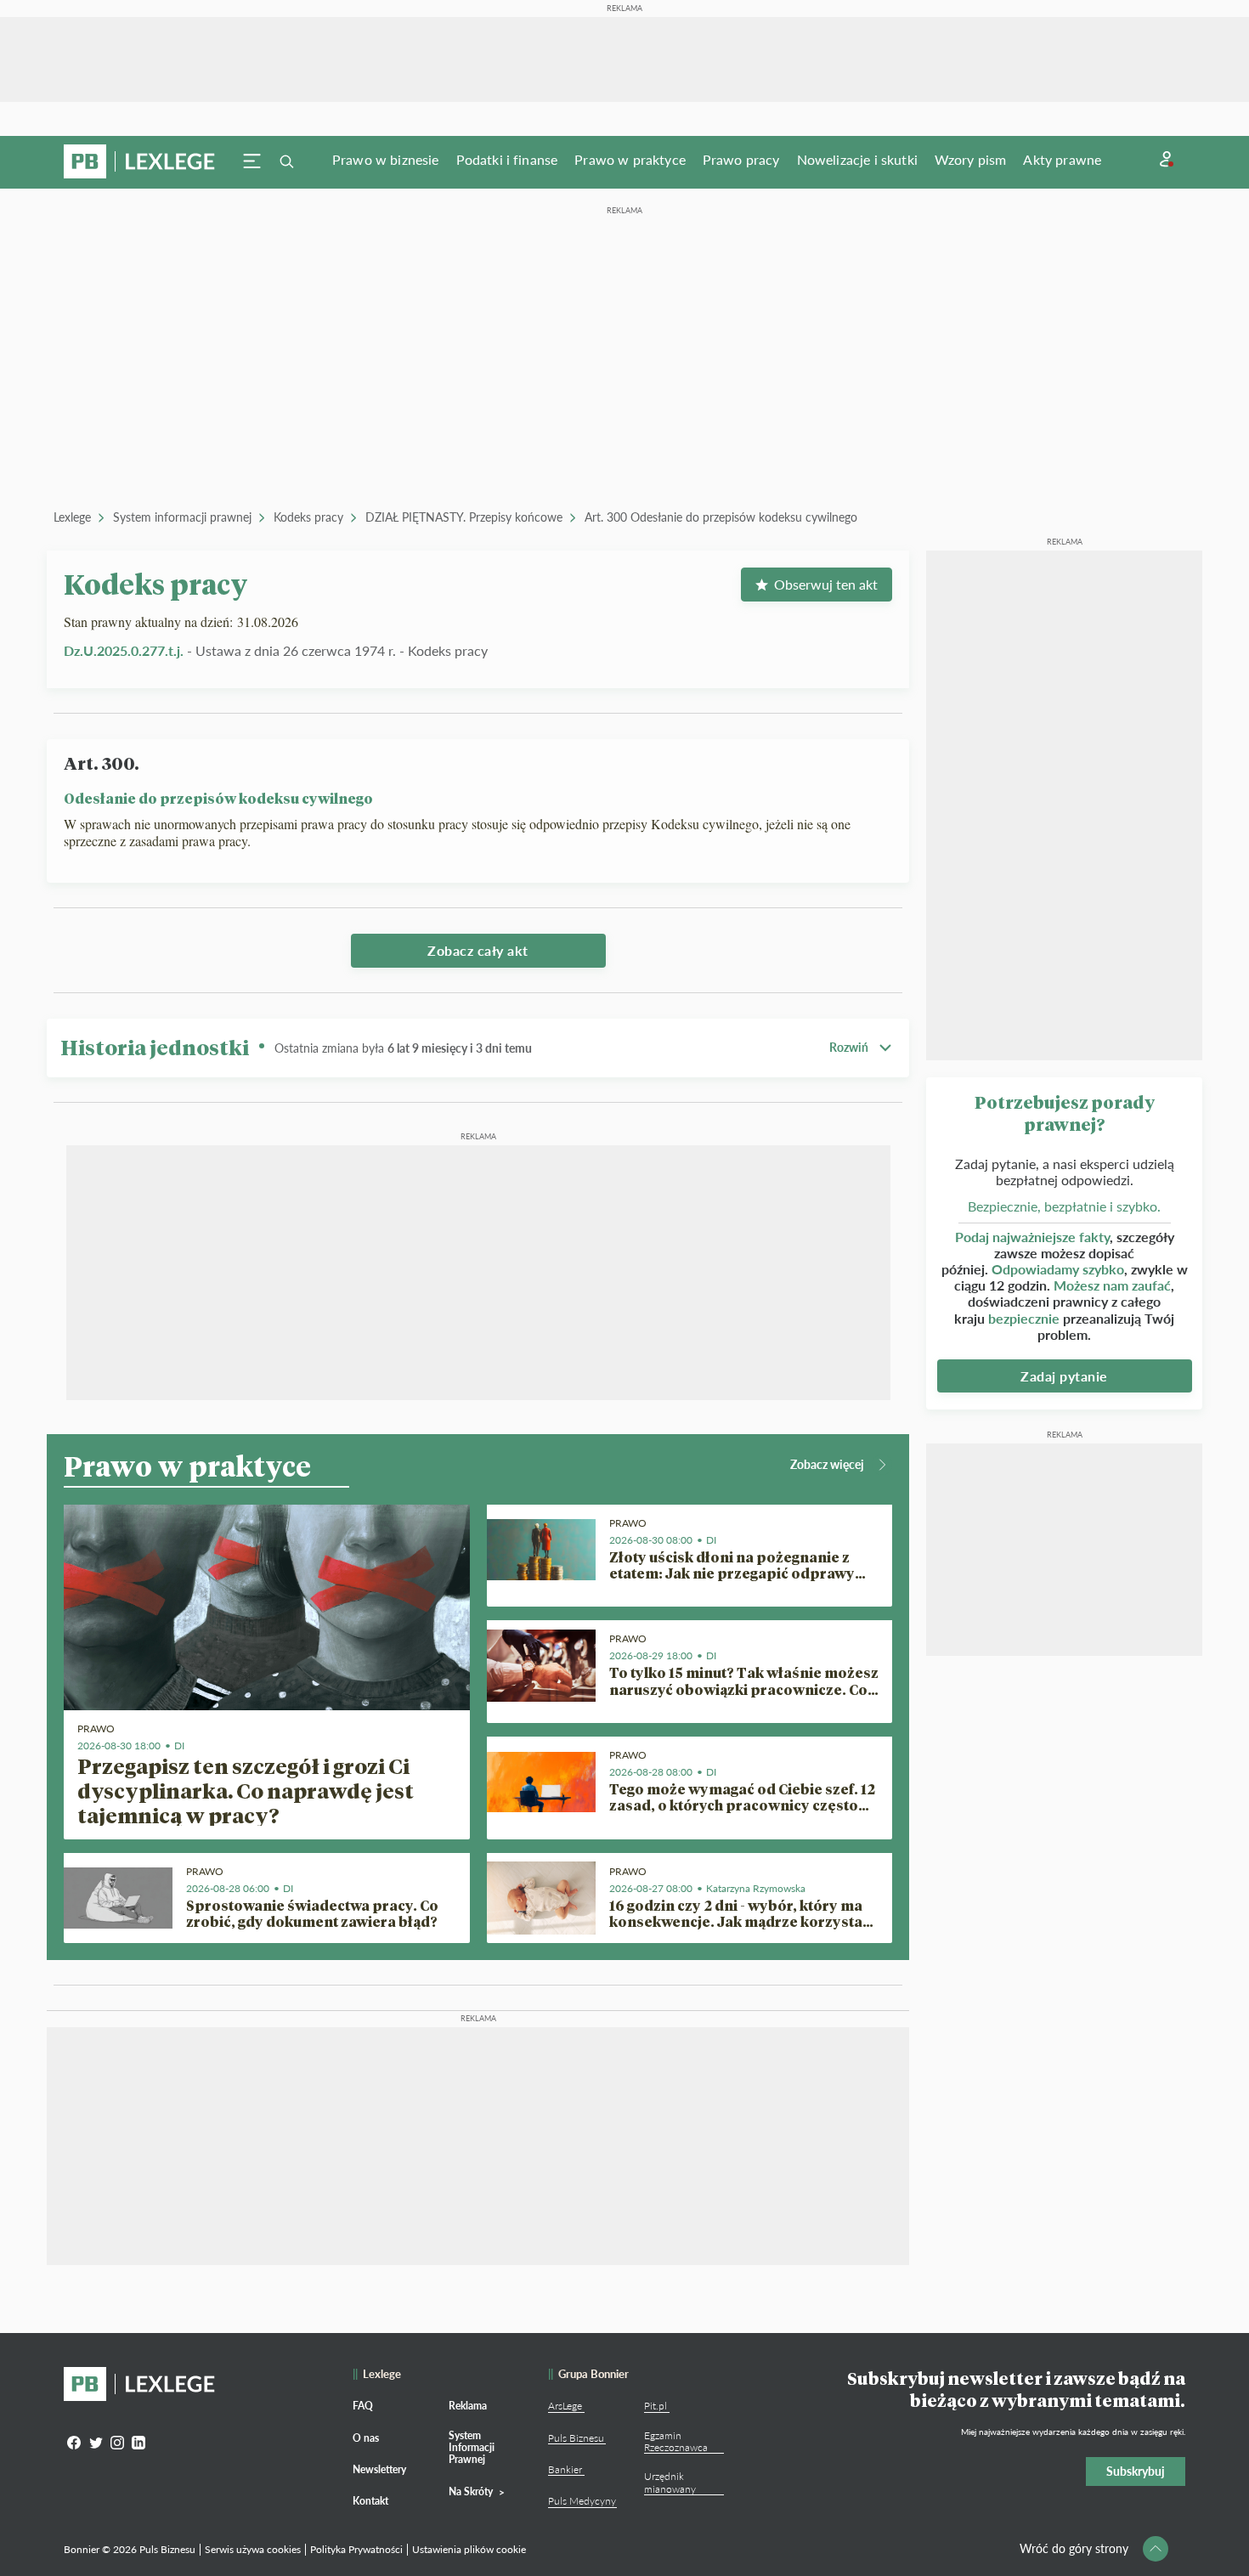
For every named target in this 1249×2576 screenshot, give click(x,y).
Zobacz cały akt (478, 950)
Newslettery (379, 2469)
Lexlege (72, 517)
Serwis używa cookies (253, 2549)
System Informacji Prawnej (472, 2448)
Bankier (565, 2469)
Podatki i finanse (507, 159)
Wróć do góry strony (1074, 2548)
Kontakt (370, 2501)
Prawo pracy (741, 159)
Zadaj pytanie (1064, 1376)
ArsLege (565, 2406)
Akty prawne (1062, 159)
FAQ (363, 2406)
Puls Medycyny (582, 2501)
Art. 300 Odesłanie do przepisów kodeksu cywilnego (721, 517)
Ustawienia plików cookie (469, 2549)
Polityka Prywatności (356, 2549)
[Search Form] (286, 161)
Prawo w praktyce (630, 159)
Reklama (468, 2406)
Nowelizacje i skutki (857, 159)
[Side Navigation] (252, 161)
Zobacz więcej (827, 1464)
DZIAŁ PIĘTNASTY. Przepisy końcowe (464, 517)
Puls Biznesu (576, 2438)
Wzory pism (971, 159)
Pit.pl (656, 2406)
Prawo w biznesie (386, 159)
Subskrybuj (1136, 2471)
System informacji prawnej (182, 517)
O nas (366, 2438)
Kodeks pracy (308, 517)
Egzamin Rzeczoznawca (676, 2441)
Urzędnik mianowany (670, 2482)
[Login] (1167, 159)
